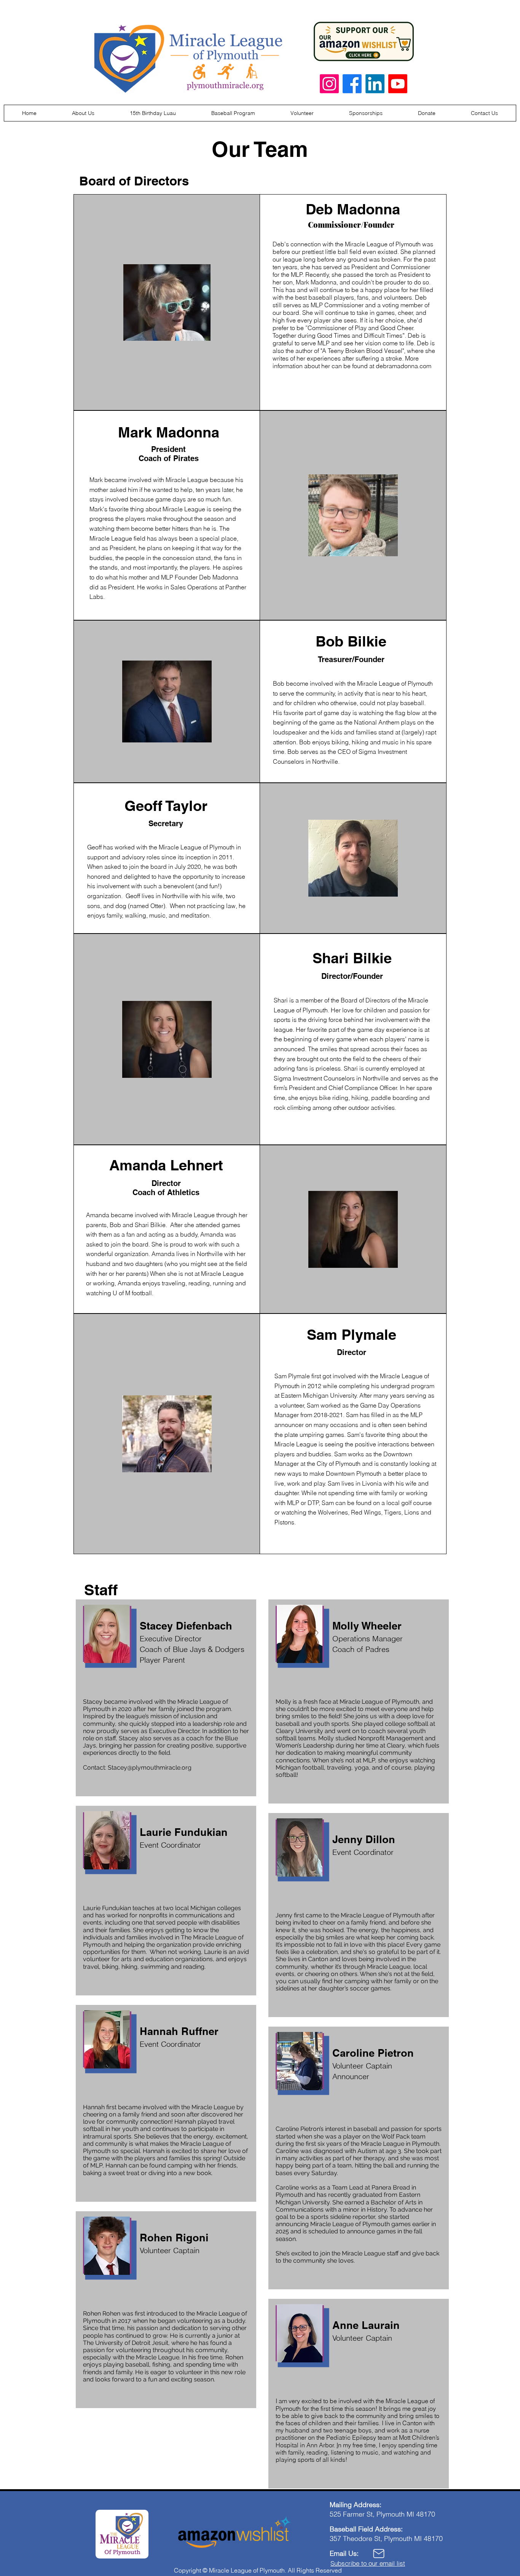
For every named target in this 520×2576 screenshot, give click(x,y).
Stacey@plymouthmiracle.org (150, 1768)
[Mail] (379, 2554)
